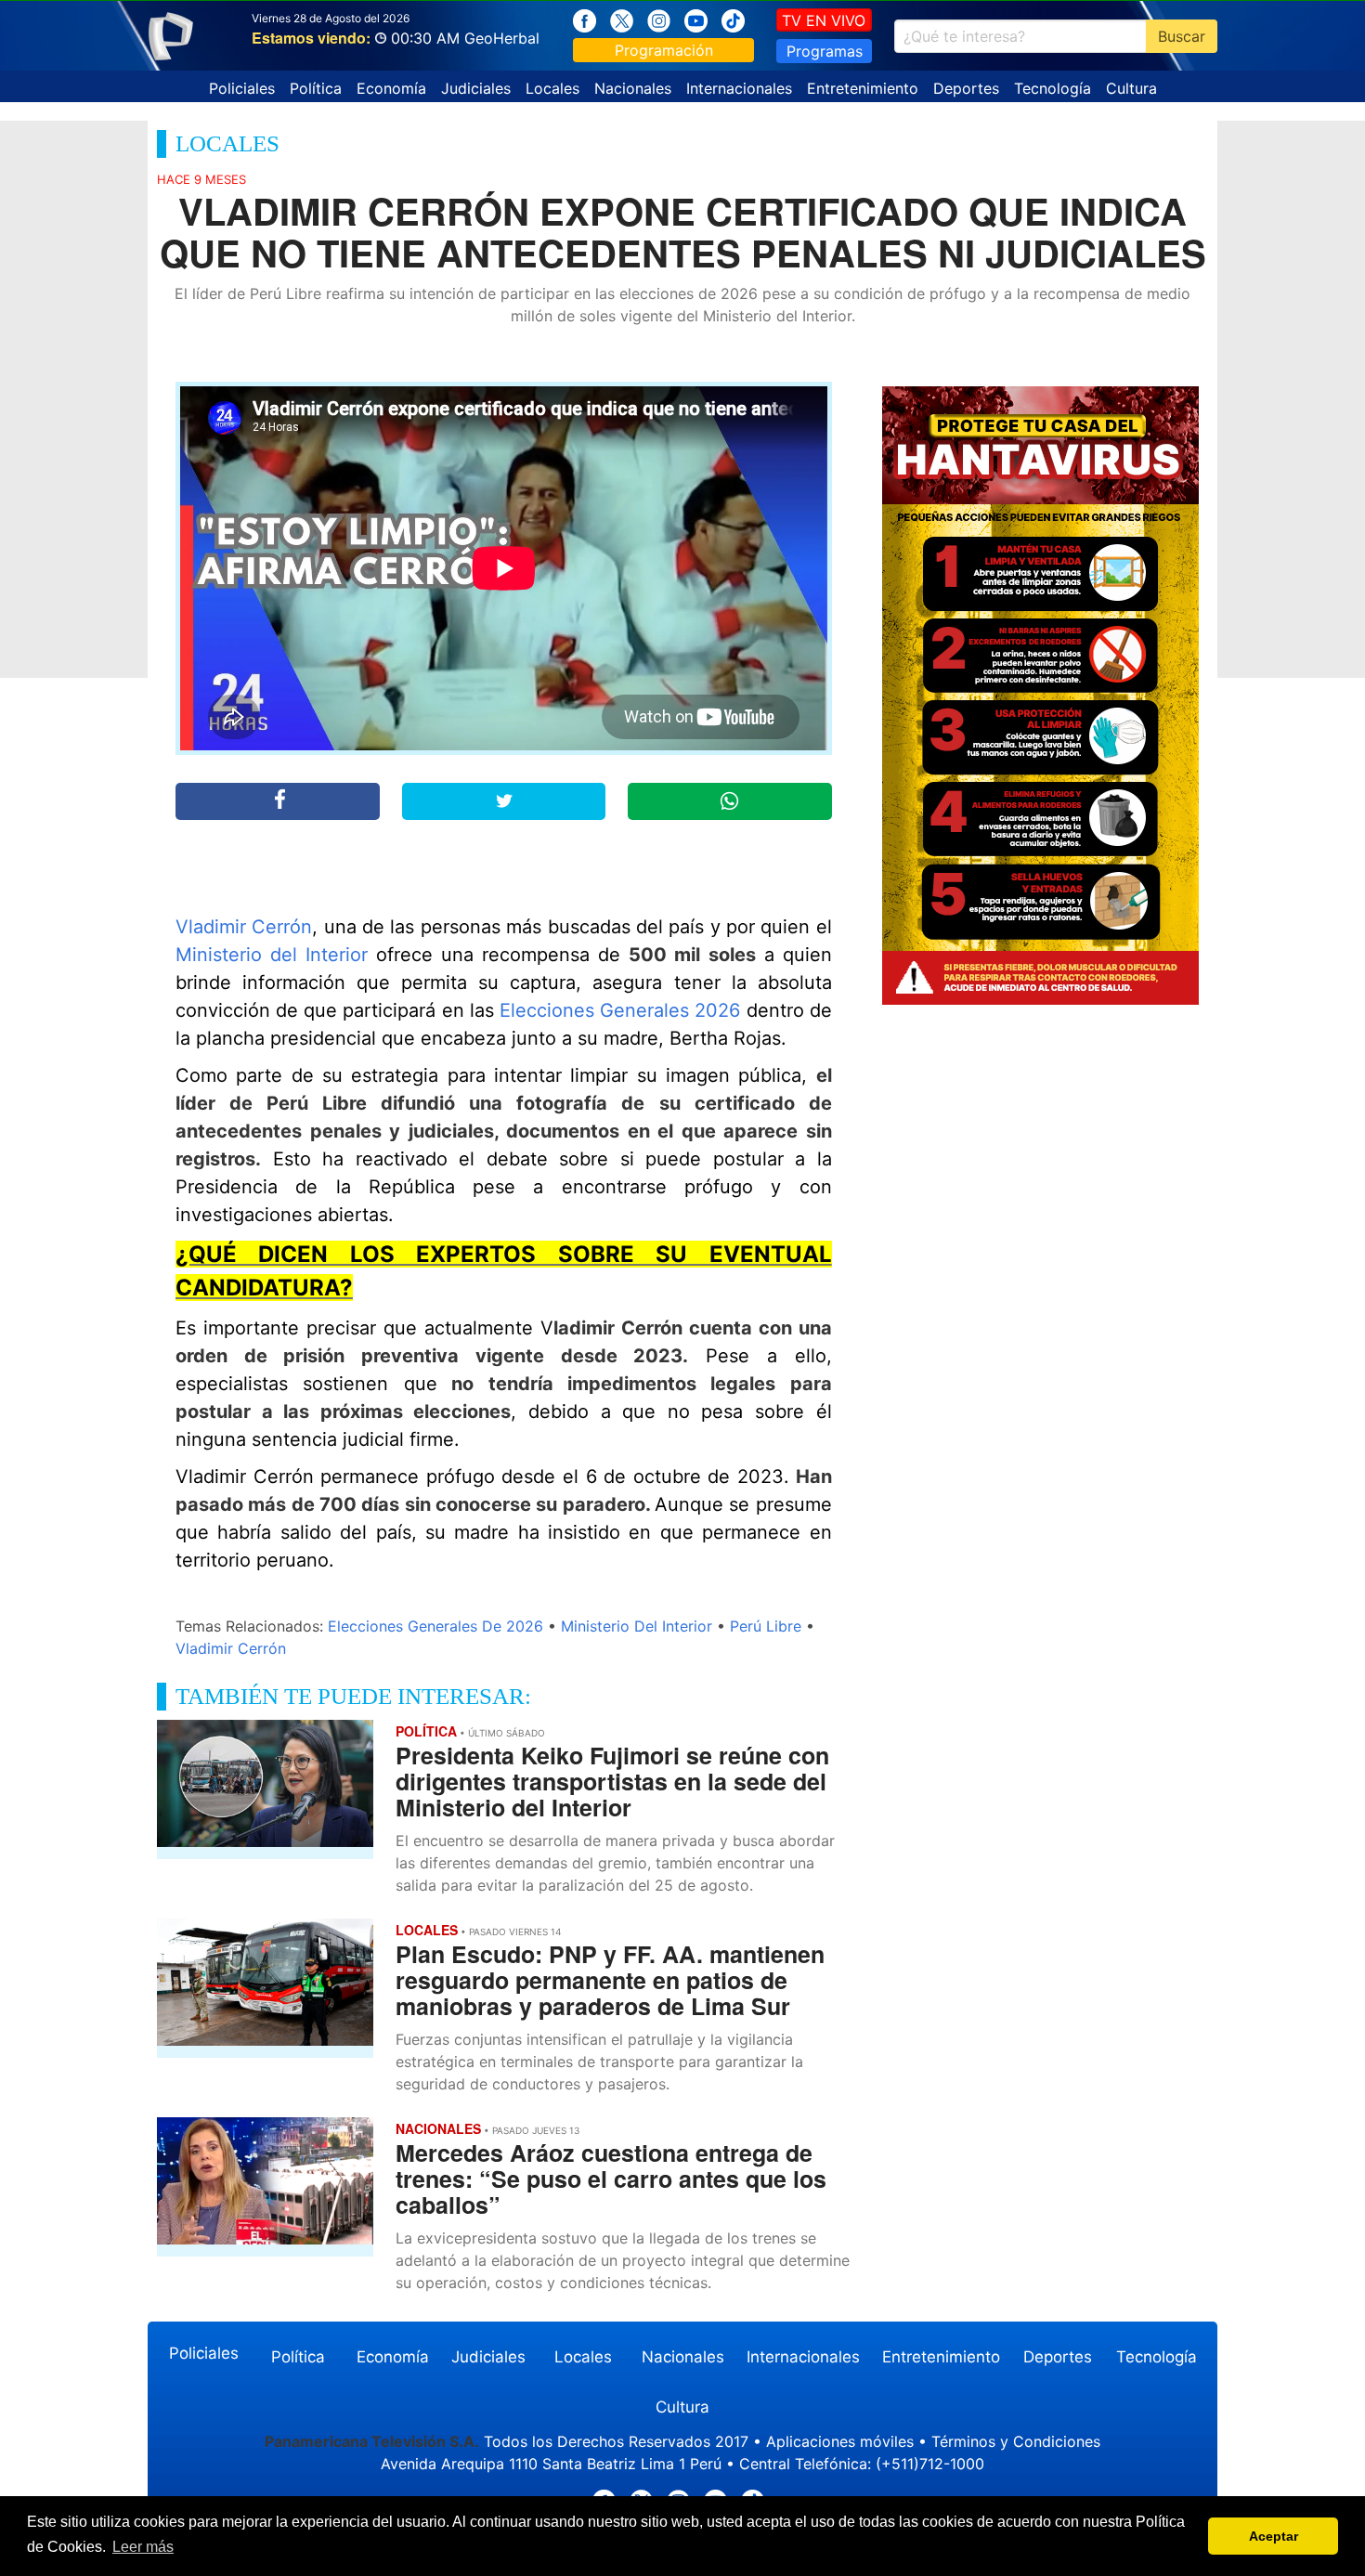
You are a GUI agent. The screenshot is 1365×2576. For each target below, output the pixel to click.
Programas (825, 51)
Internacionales (739, 88)
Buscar (1182, 36)
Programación (664, 50)
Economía (391, 88)
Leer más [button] (143, 2547)
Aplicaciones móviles (840, 2441)
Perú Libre (766, 1626)
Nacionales (633, 88)
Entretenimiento (863, 88)
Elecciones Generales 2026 (620, 1010)
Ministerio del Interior (272, 955)
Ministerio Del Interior (637, 1626)
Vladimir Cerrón (244, 927)
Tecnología (1053, 88)
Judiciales (476, 88)
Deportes (966, 88)
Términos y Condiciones (1016, 2441)
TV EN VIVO (824, 20)
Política (316, 88)
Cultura (1131, 88)
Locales (552, 88)
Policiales (242, 88)
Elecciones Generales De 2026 (435, 1626)
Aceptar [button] (1274, 2536)
